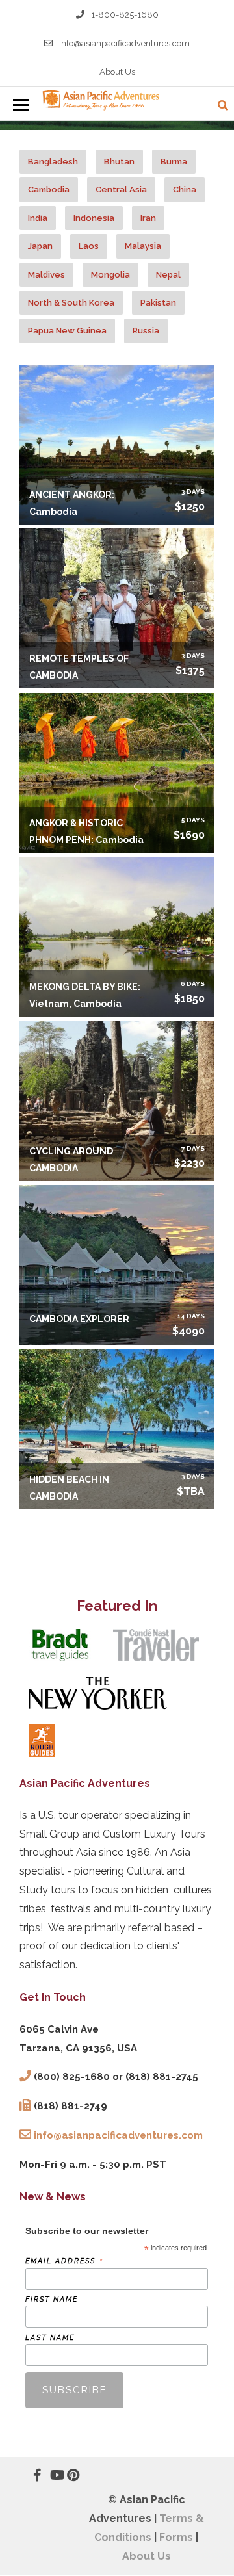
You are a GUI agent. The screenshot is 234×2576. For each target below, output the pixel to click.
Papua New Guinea (67, 331)
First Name (52, 2299)
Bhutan (119, 162)
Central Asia (121, 189)
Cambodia (49, 189)
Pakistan (158, 303)
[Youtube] (50, 2475)
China (185, 189)
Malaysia (143, 246)
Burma (174, 162)
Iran (148, 218)
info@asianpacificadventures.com (124, 43)
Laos (89, 246)
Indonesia (94, 218)
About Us (117, 72)
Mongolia (110, 275)
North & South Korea (71, 303)
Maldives (46, 275)
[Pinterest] (67, 2475)
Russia (146, 331)
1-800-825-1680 (125, 15)
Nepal (168, 275)
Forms (176, 2537)
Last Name (50, 2338)
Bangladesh (53, 162)
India (38, 218)
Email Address (64, 2261)
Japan (40, 246)
